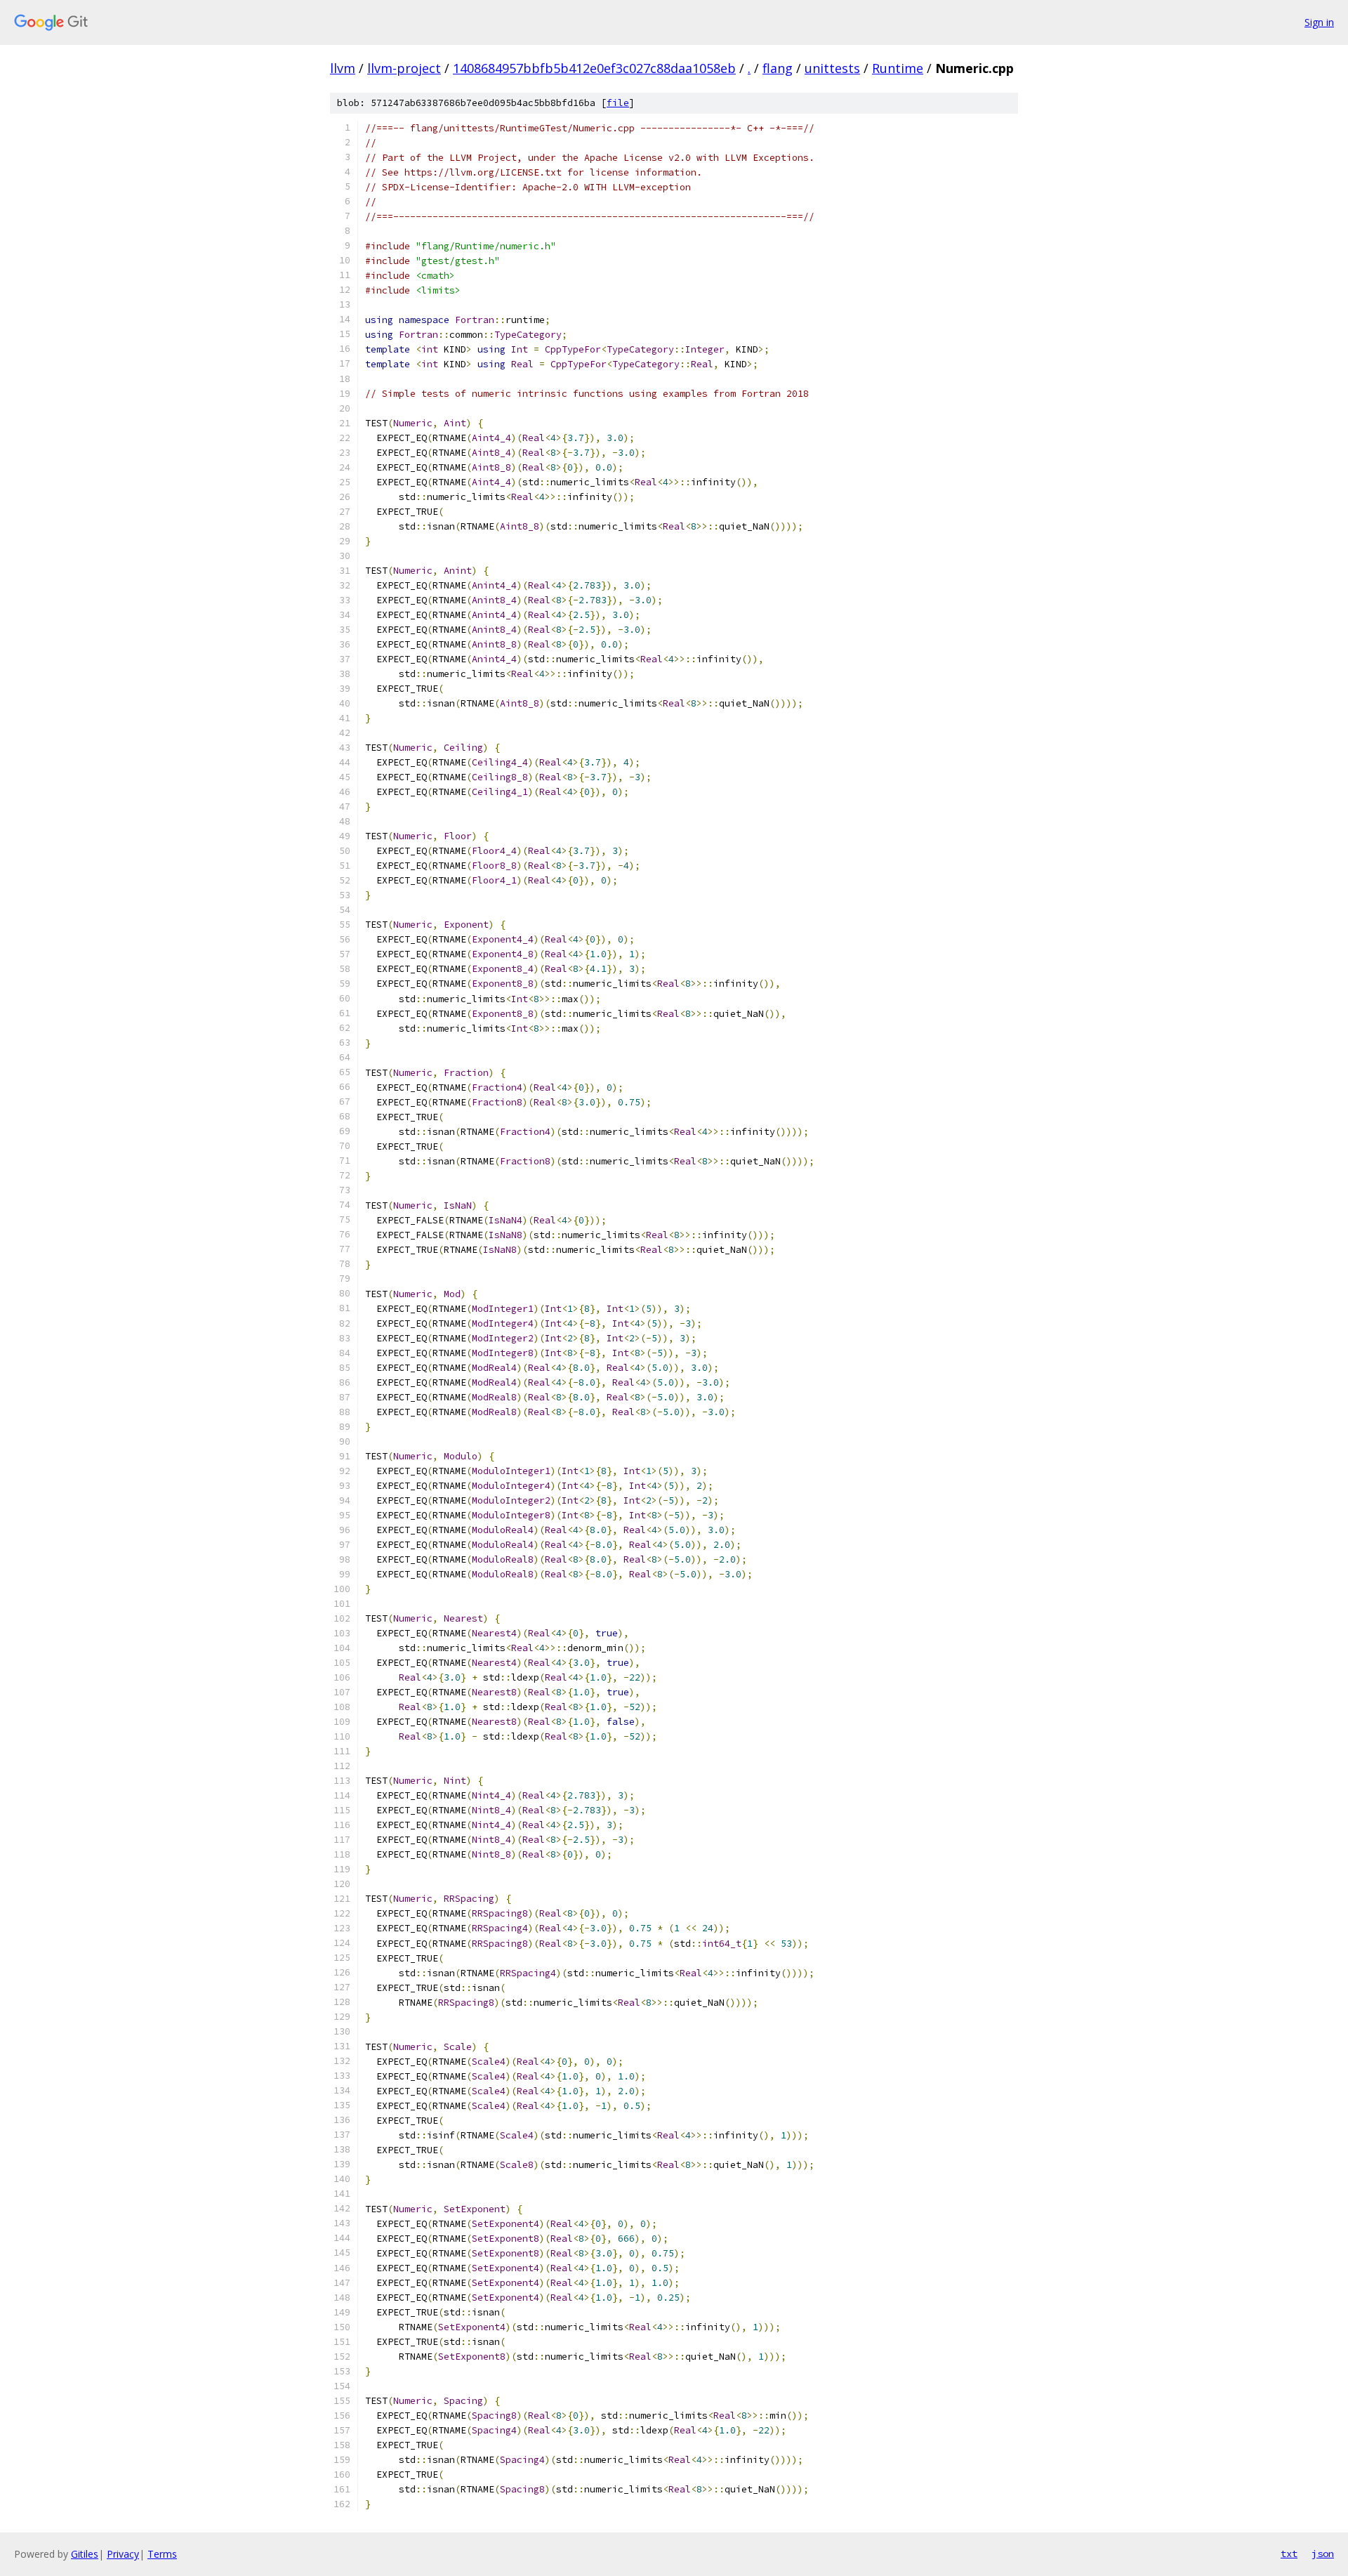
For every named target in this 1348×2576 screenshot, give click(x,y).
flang (778, 68)
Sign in (1319, 22)
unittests (832, 68)
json (1323, 2554)
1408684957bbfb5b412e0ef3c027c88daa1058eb (594, 68)
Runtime (898, 68)
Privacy (123, 2554)
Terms (162, 2554)
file (618, 103)
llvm (343, 68)
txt (1289, 2554)
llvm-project (404, 68)
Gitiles (85, 2554)
